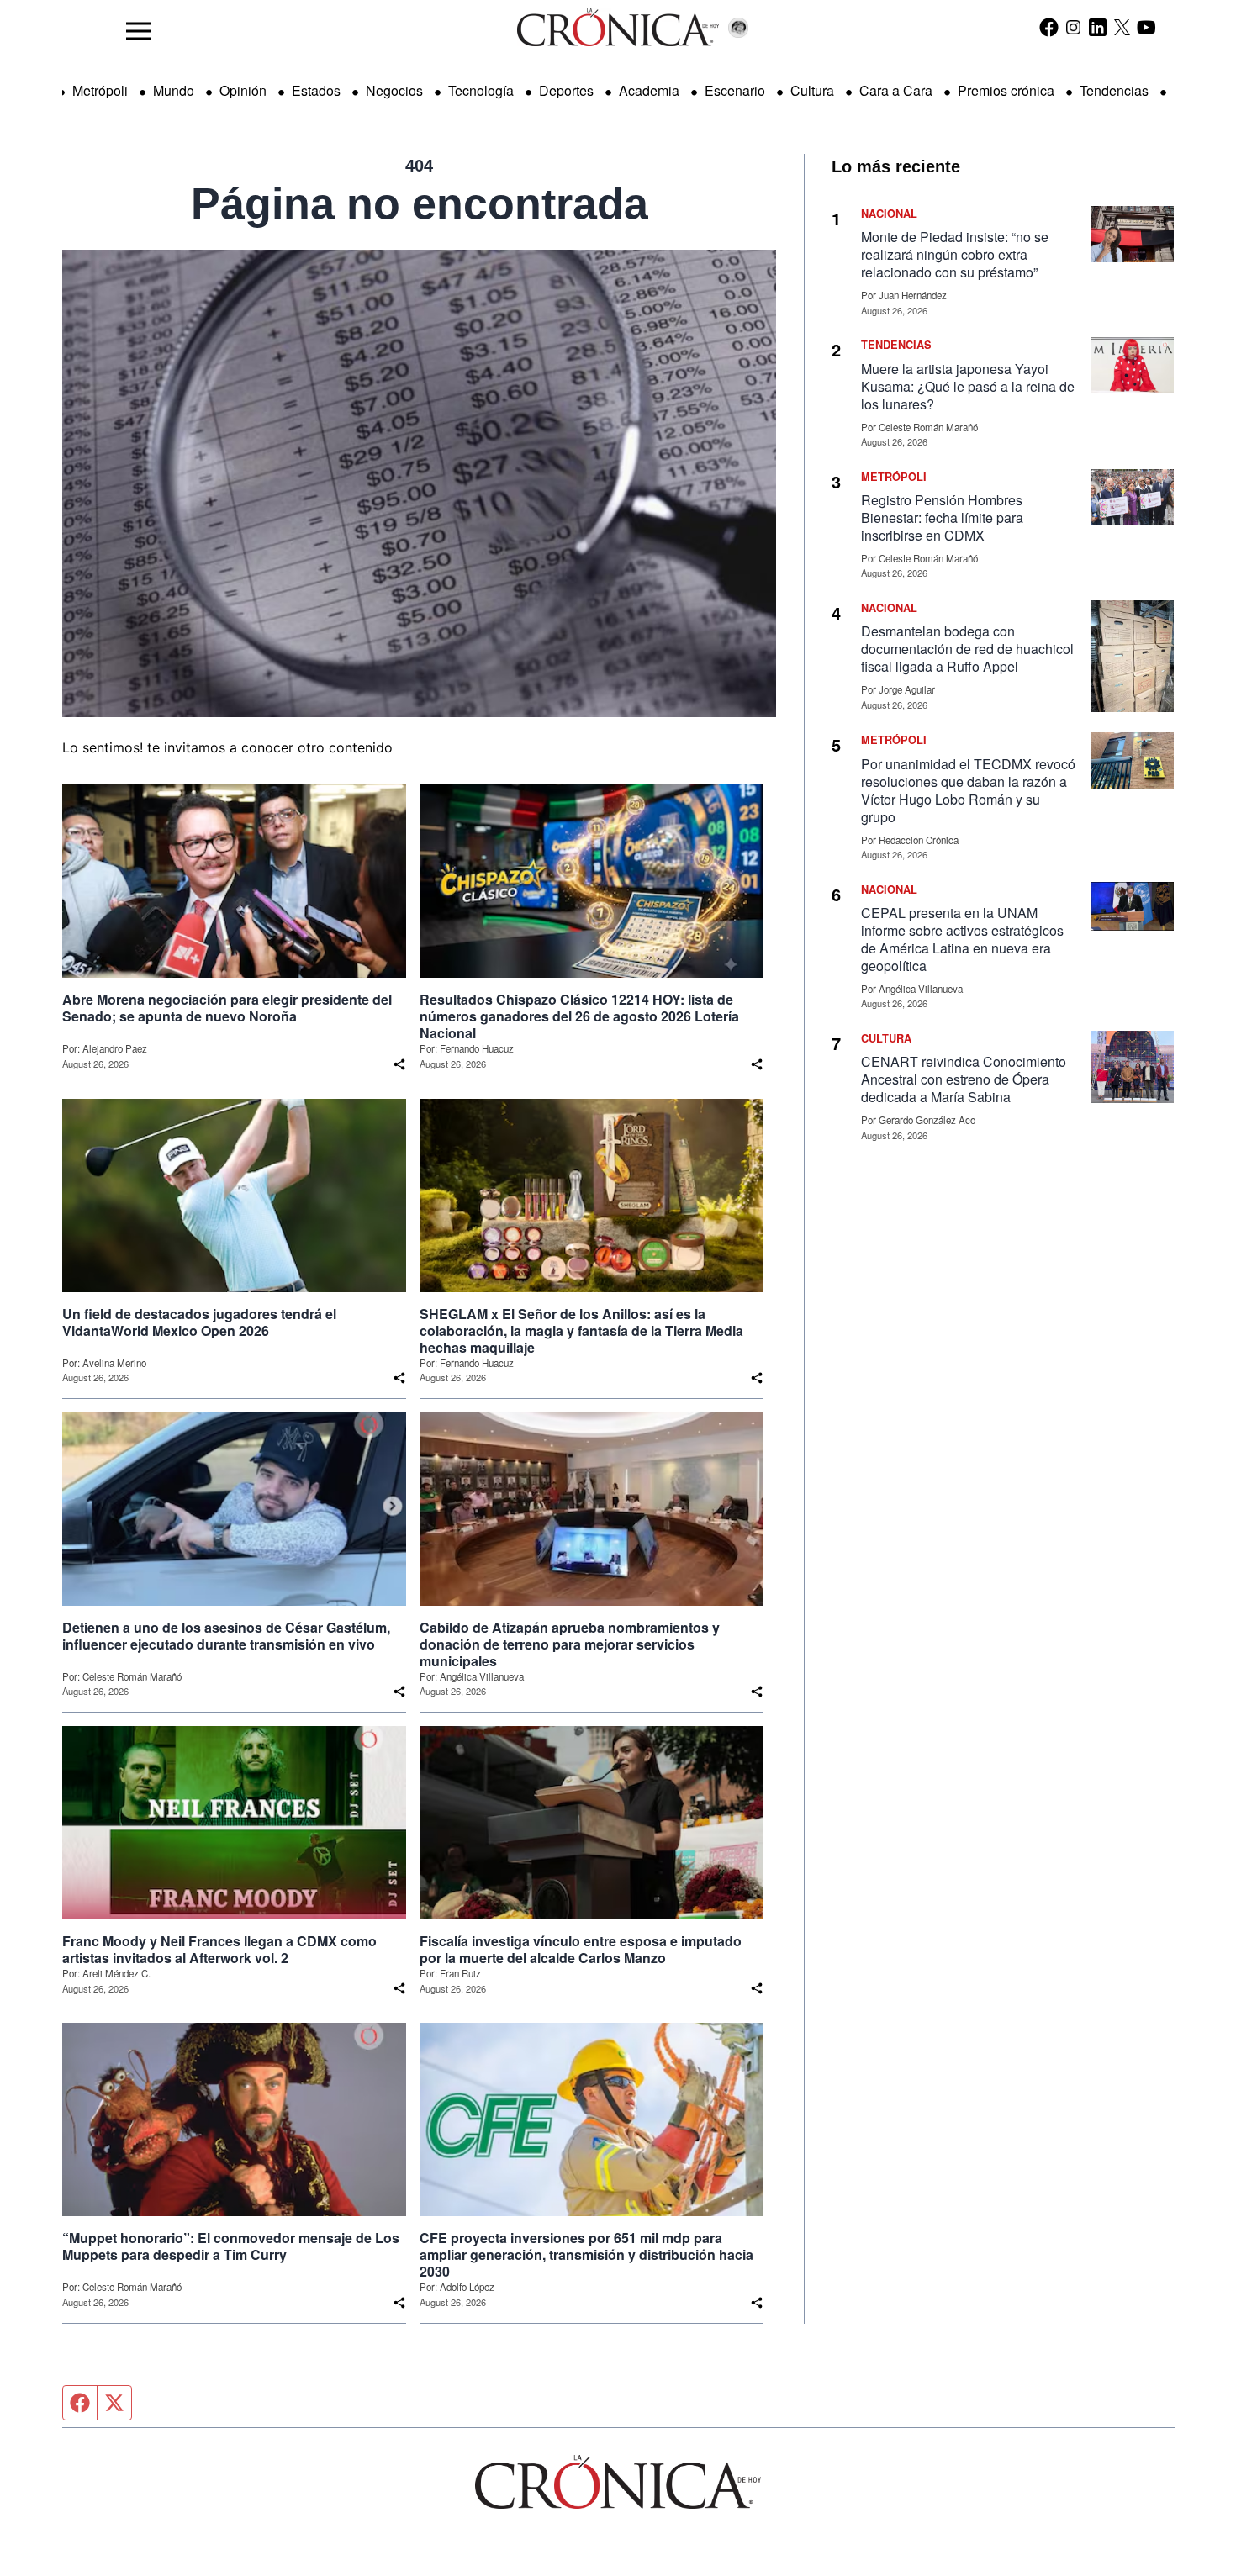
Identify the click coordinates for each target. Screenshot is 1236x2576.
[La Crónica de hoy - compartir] (399, 1064)
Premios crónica (1006, 90)
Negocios (394, 90)
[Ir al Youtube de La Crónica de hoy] (1146, 27)
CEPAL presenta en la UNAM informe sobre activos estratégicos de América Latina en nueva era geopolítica (962, 939)
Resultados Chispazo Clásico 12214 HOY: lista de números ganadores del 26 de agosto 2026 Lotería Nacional (579, 1016)
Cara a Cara (896, 90)
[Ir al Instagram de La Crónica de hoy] (1073, 27)
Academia (649, 90)
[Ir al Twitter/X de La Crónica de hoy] (1122, 27)
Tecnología (481, 90)
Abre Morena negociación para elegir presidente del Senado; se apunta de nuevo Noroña (227, 1008)
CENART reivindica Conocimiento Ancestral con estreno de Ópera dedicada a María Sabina (964, 1079)
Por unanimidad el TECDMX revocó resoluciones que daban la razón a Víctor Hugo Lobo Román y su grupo (968, 790)
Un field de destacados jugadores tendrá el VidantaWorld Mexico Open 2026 (199, 1322)
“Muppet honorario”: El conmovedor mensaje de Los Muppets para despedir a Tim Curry (231, 2246)
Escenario (735, 90)
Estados (316, 90)
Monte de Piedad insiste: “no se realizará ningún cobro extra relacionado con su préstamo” (955, 254)
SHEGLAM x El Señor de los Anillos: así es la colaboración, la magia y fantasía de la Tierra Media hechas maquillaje (581, 1331)
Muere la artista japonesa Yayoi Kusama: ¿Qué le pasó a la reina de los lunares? (968, 386)
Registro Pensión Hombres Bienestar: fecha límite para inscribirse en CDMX (942, 517)
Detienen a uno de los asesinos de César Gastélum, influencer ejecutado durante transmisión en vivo (226, 1636)
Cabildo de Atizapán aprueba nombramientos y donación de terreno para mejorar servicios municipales (570, 1644)
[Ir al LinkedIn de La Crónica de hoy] (1098, 27)
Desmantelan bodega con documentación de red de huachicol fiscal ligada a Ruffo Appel (967, 649)
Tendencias (1114, 90)
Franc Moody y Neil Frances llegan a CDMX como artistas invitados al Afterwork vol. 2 (219, 1950)
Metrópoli (100, 90)
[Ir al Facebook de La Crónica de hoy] (1049, 27)
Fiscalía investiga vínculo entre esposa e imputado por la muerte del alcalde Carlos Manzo (581, 1950)
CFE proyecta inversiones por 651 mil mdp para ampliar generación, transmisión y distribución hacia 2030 (586, 2255)
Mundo (174, 90)
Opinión (243, 90)
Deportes (566, 90)
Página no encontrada (420, 203)
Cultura (812, 90)
